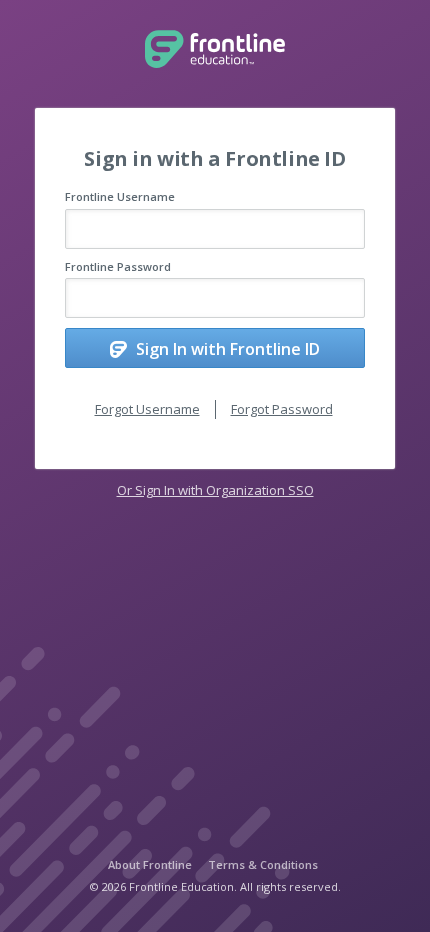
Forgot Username (147, 409)
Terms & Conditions (263, 864)
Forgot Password (282, 409)
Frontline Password (118, 266)
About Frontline (150, 864)
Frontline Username (120, 196)
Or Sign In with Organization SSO (215, 490)
